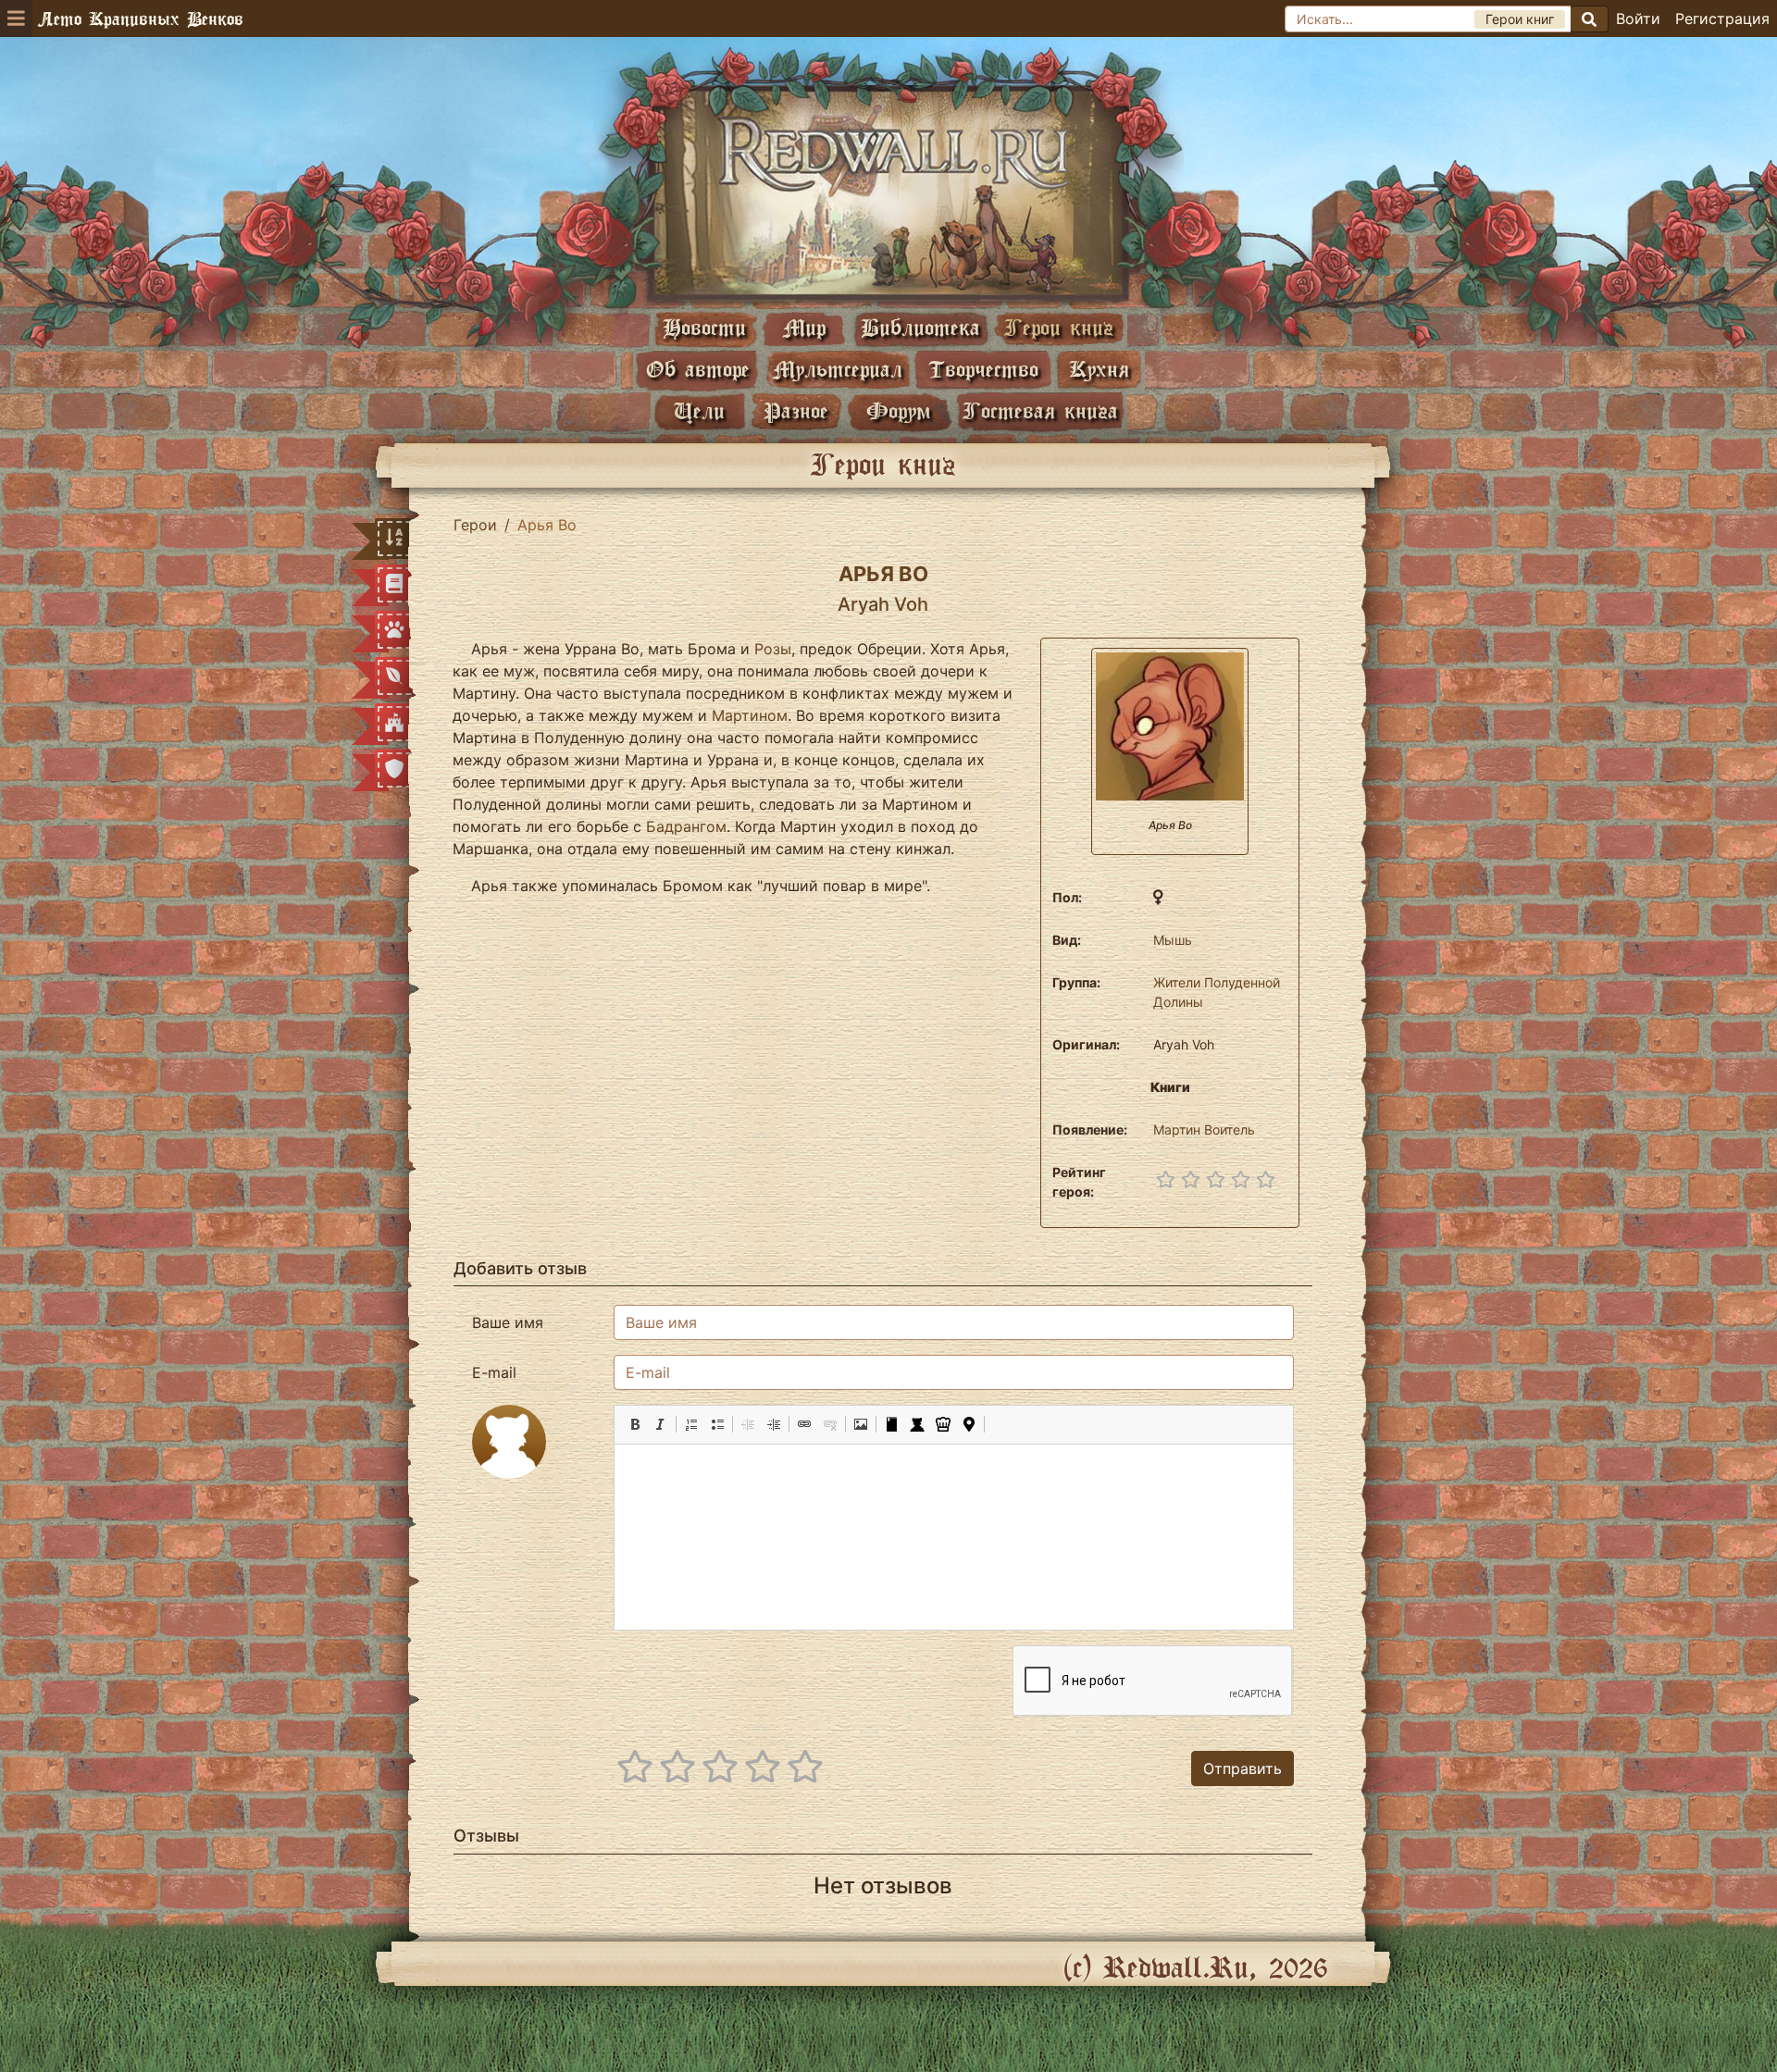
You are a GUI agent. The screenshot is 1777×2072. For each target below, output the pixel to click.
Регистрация (1722, 19)
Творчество (983, 369)
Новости (704, 327)
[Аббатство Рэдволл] (888, 192)
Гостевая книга (1040, 410)
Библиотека (920, 327)
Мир (804, 327)
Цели (699, 410)
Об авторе (698, 369)
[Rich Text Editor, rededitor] (954, 1537)
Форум (899, 410)
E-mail (494, 1372)
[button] (635, 1424)
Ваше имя (508, 1322)
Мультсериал (838, 369)
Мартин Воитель (1204, 1129)
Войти (1638, 19)
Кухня (1099, 369)
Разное (796, 410)
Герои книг (1059, 327)
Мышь (1173, 940)
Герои (475, 525)
